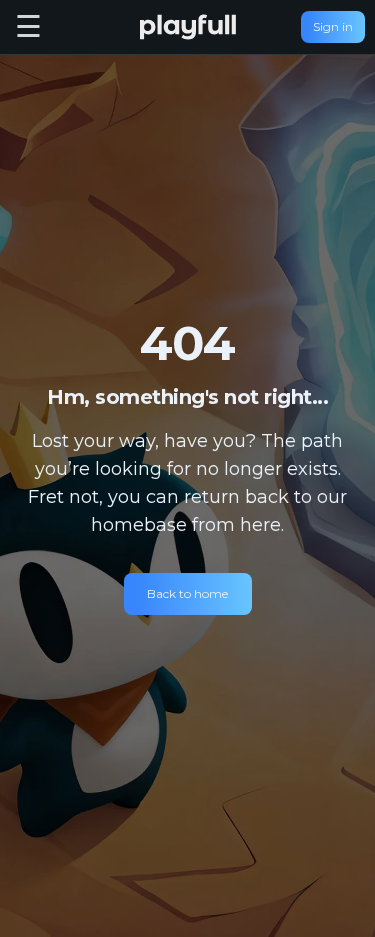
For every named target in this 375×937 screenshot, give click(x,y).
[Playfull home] (188, 27)
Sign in (333, 26)
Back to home (187, 593)
